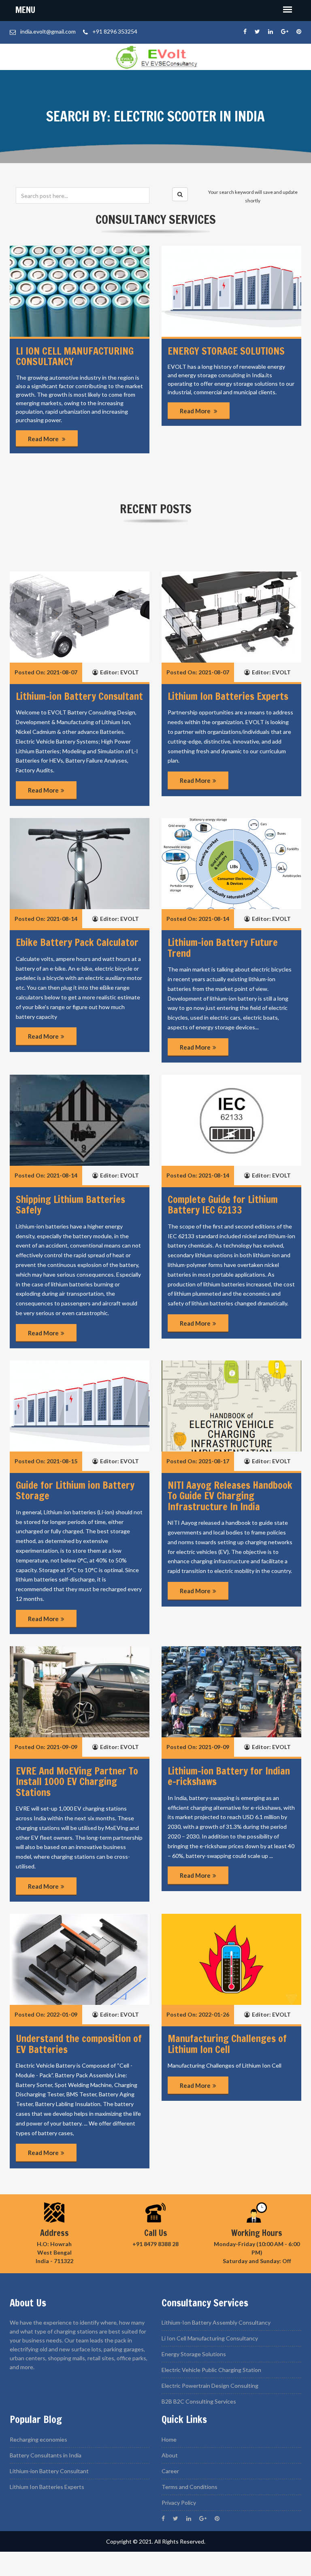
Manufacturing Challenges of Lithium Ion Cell (227, 2044)
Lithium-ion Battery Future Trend (223, 948)
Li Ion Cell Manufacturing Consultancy (210, 2338)
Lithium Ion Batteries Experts (228, 696)
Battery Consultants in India (46, 2455)
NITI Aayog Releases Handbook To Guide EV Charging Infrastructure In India (230, 1496)
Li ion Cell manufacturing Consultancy (75, 356)
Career (170, 2471)
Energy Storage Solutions (226, 351)
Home (169, 2439)
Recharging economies (38, 2439)
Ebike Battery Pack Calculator (77, 942)
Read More (44, 439)
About (170, 2455)
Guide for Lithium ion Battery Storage (75, 1490)
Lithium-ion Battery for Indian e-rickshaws (229, 1776)
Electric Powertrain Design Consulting (210, 2386)
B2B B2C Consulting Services (199, 2401)
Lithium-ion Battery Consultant (79, 696)
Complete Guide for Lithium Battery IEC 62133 (223, 1205)
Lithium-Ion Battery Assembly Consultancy (216, 2322)
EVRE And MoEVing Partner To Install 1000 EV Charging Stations (77, 1782)
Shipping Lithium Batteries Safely (70, 1205)
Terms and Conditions (190, 2487)
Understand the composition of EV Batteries (79, 2044)
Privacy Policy (179, 2503)
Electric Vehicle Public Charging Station (211, 2370)
